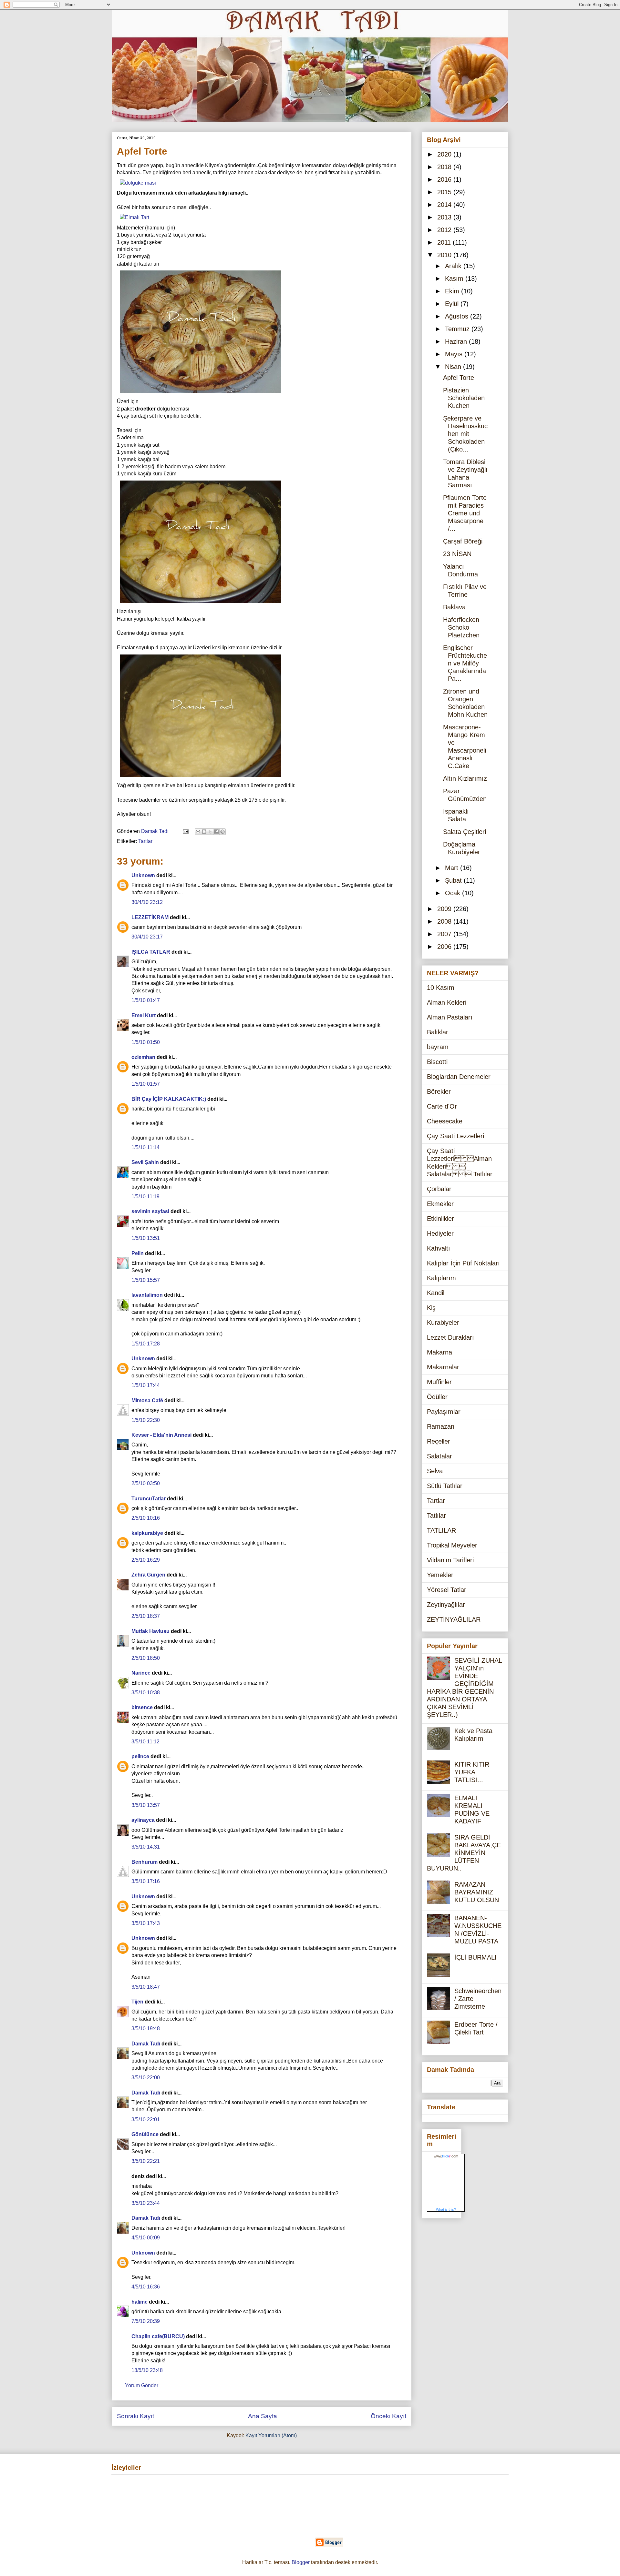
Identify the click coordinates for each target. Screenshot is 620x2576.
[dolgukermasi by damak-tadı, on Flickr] (138, 183)
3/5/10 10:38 (146, 1693)
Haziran (457, 341)
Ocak (454, 893)
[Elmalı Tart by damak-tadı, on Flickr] (134, 217)
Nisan (454, 367)
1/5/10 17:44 (146, 1385)
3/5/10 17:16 (146, 1881)
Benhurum (145, 1862)
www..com (446, 2156)
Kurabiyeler (443, 1323)
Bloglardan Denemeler (459, 1077)
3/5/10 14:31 (146, 1847)
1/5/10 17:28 (146, 1344)
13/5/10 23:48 (147, 2370)
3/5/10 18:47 (146, 1987)
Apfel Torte (459, 378)
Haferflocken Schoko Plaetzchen (461, 627)
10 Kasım (441, 988)
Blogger (301, 2562)
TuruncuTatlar (149, 1499)
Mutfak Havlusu (150, 1631)
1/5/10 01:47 (146, 1000)
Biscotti (437, 1062)
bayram (438, 1047)
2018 (445, 167)
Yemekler (440, 1575)
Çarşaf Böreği (463, 541)
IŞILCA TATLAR (151, 952)
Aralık (454, 266)
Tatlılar (436, 1516)
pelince (140, 1756)
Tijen (137, 2002)
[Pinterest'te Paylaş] (222, 832)
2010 (445, 255)
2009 (445, 909)
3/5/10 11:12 (145, 1742)
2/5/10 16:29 (146, 1560)
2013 (445, 217)
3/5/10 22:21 (146, 2161)
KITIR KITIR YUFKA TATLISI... (472, 1772)
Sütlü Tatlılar (445, 1486)
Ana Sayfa (263, 2416)
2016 (445, 179)
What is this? (446, 2209)
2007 (445, 934)
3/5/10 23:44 (146, 2203)
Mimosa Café (147, 1400)
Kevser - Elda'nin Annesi (161, 1435)
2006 (445, 947)
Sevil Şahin (145, 1162)
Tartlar (145, 841)
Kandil (436, 1293)
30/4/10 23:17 (147, 937)
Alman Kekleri (447, 1002)
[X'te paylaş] (210, 832)
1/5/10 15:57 (146, 1280)
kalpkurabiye (147, 1533)
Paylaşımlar (444, 1412)
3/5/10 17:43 (146, 1923)
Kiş (431, 1308)
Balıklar (438, 1032)
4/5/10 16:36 (146, 2287)
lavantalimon (147, 1295)
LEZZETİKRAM (150, 917)
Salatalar (439, 1456)
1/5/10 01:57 (146, 1084)
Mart (453, 868)
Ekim (453, 291)
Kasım (455, 279)
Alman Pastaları (450, 1017)
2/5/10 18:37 (146, 1616)
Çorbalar (439, 1189)
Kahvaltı (439, 1248)
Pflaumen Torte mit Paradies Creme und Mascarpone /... (465, 513)
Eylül (453, 304)
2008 (445, 921)
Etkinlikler (440, 1219)
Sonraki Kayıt (135, 2416)
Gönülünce (145, 2134)
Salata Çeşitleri (465, 832)
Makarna (439, 1352)
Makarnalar (443, 1367)
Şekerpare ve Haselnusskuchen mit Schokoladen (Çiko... (465, 434)
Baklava (454, 607)
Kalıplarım (441, 1278)
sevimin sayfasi (150, 1211)
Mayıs (455, 354)
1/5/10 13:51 (146, 1238)
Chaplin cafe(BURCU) (158, 2336)
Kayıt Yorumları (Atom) (271, 2435)
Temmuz (458, 329)
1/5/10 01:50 (146, 1042)
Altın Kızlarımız (465, 778)
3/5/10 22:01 (146, 2120)
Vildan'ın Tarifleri (450, 1560)
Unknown (143, 875)
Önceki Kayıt (388, 2416)
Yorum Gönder (142, 2385)
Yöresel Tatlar (447, 1590)
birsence (142, 1707)
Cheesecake (445, 1121)
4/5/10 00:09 (146, 2238)
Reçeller (439, 1441)
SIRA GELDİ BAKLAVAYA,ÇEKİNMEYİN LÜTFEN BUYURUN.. (464, 1853)
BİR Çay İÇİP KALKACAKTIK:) (169, 1099)
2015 (445, 192)
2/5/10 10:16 (146, 1518)
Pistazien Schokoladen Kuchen (464, 398)
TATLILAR (441, 1530)
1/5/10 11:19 (145, 1197)
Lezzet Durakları (450, 1337)
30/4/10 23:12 (147, 902)
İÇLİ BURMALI (475, 1957)
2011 (445, 242)
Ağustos (458, 316)
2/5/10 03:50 (146, 1483)
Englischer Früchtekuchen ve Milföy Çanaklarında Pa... (465, 663)
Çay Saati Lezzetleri (455, 1136)
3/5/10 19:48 (146, 2028)
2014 (445, 205)
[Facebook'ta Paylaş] (216, 832)
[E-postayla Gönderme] (185, 831)
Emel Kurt (144, 1015)
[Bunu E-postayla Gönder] (198, 832)
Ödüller (437, 1397)
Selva (435, 1471)
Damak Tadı (146, 2044)
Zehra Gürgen (148, 1575)
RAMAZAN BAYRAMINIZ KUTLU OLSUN (477, 1892)
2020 (445, 154)
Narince (141, 1673)
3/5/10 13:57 (146, 1805)
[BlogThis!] (204, 832)
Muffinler (439, 1382)
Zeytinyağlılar (446, 1605)
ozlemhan (143, 1057)
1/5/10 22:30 (146, 1420)
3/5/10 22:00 (146, 2078)
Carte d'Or (442, 1106)
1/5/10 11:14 (145, 1147)
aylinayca (143, 1820)
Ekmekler (440, 1204)
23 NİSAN (457, 554)
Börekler (439, 1091)
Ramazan (441, 1426)
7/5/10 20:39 (146, 2321)
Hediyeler (440, 1233)
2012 (445, 230)
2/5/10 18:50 (146, 1658)
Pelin (138, 1253)
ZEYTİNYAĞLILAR (454, 1619)
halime (139, 2302)
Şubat (454, 880)
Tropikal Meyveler (452, 1545)
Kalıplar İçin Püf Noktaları (463, 1263)
